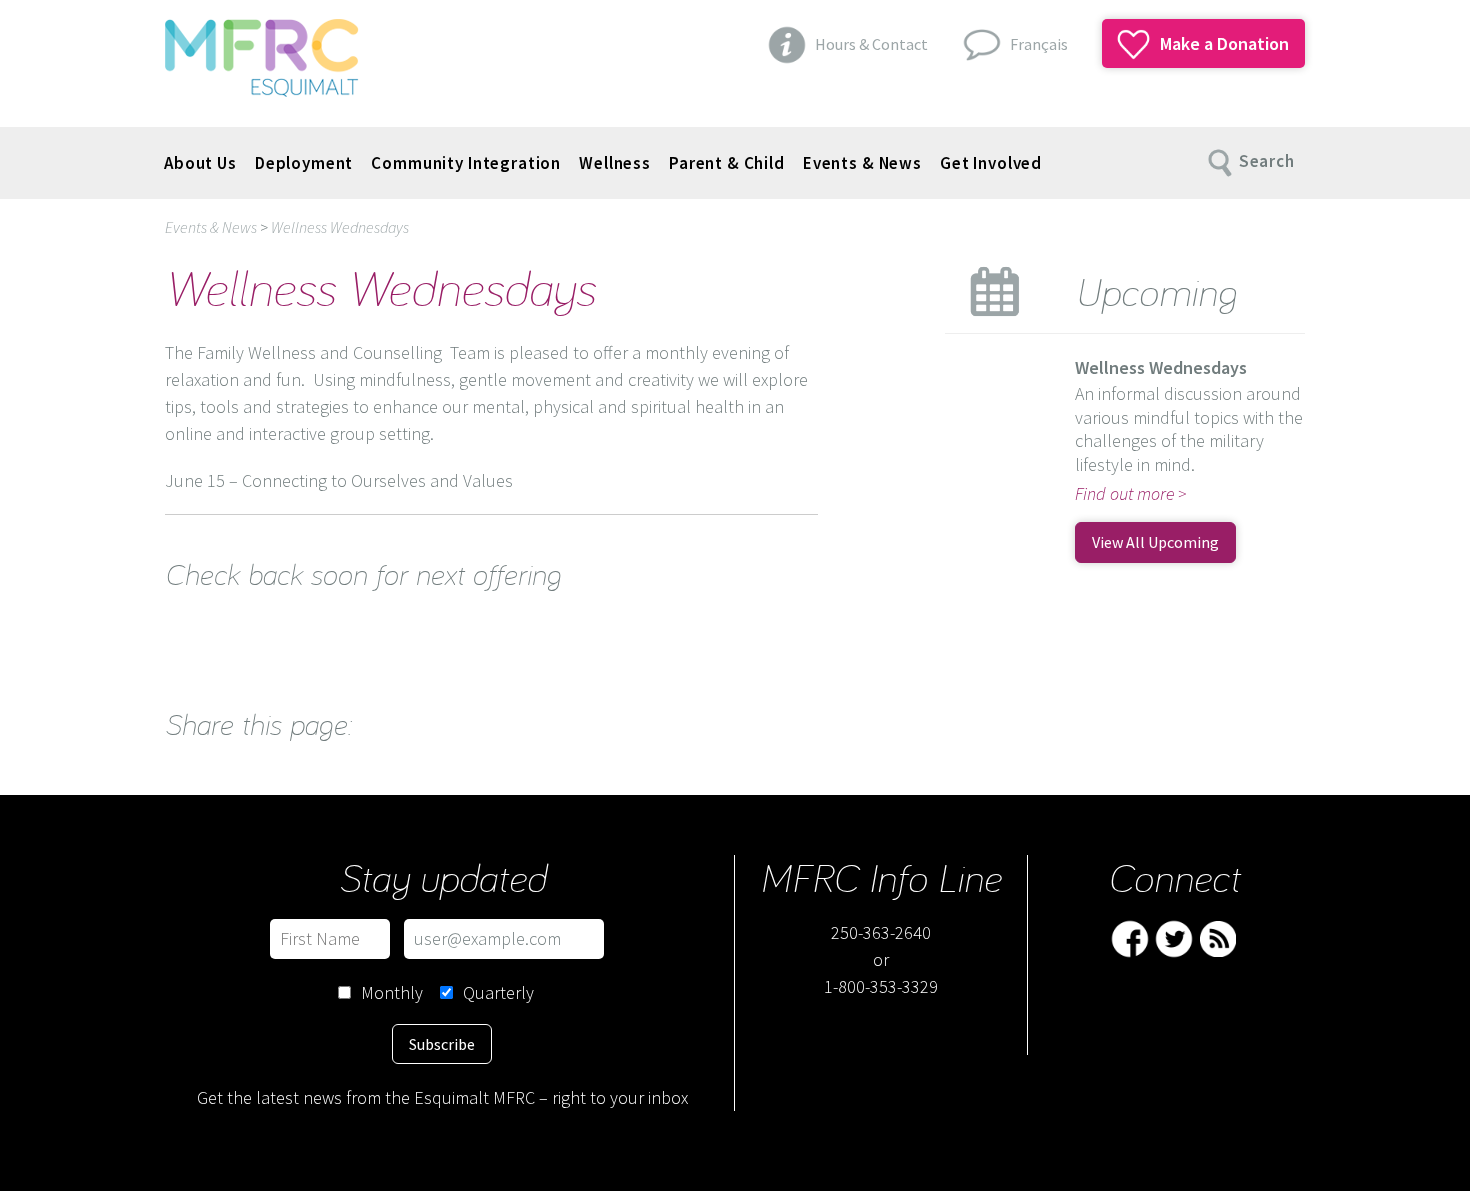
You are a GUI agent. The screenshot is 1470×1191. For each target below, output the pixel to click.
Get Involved (991, 163)
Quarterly (498, 992)
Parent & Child (727, 163)
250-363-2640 (881, 932)
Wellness (615, 163)
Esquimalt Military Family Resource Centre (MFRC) (262, 58)
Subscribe (442, 1044)
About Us (200, 163)
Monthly (392, 992)
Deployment (304, 163)
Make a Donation (1222, 43)
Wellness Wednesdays (340, 227)
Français (1039, 44)
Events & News (862, 163)
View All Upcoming (1155, 542)
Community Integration (466, 163)
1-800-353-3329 (881, 986)
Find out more (1124, 493)
